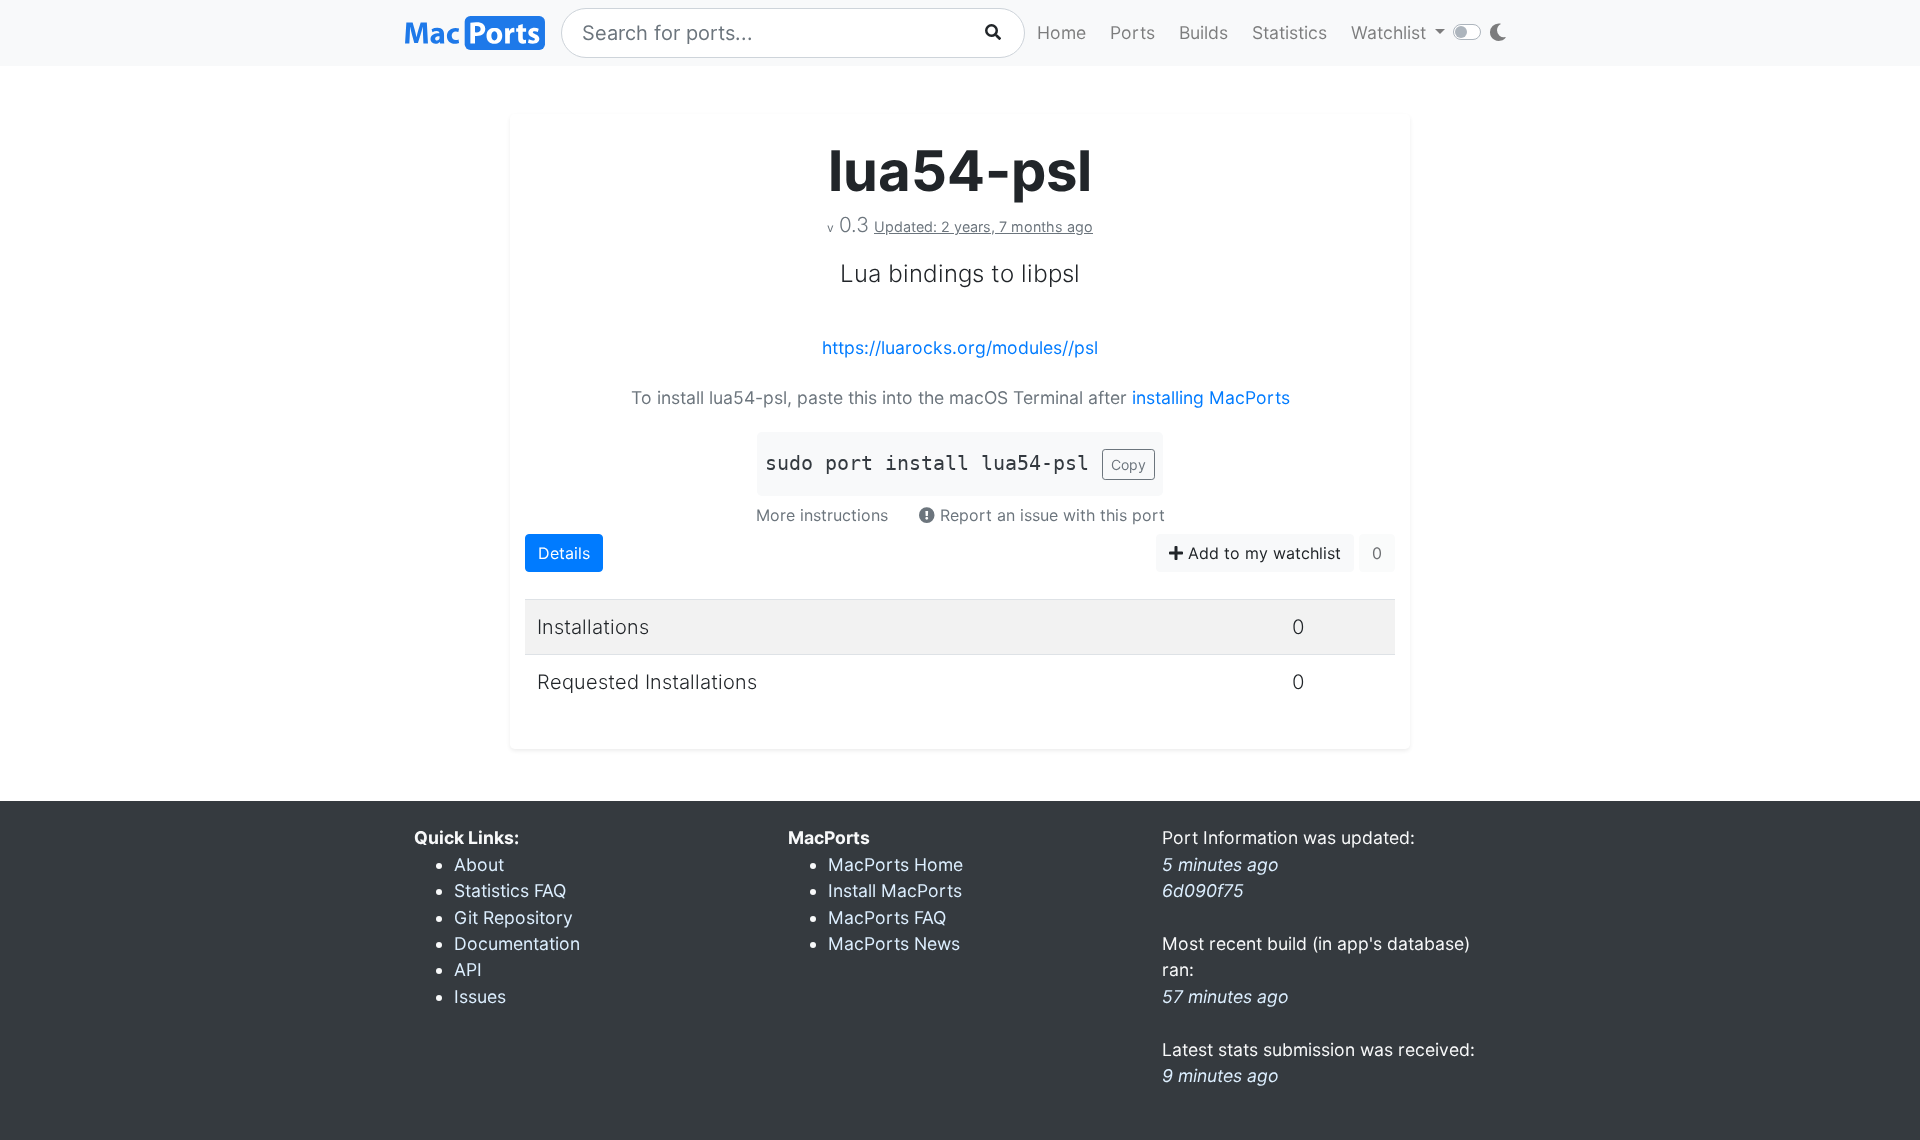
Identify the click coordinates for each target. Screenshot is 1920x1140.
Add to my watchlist (1262, 553)
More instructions (822, 515)
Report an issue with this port (1050, 515)
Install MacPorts (895, 890)
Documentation (517, 943)
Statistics (1289, 32)
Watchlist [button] (1391, 32)
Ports (1132, 32)
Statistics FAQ (510, 890)
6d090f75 (1203, 890)
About (479, 864)
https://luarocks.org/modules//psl (960, 347)
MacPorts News (894, 943)
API (468, 969)
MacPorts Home (895, 864)
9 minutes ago (1220, 1075)
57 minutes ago (1225, 996)
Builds (1203, 32)
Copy (1128, 464)
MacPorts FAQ (887, 917)
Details (564, 553)
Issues (480, 996)
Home (1061, 32)
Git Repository (513, 917)
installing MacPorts (1211, 397)
